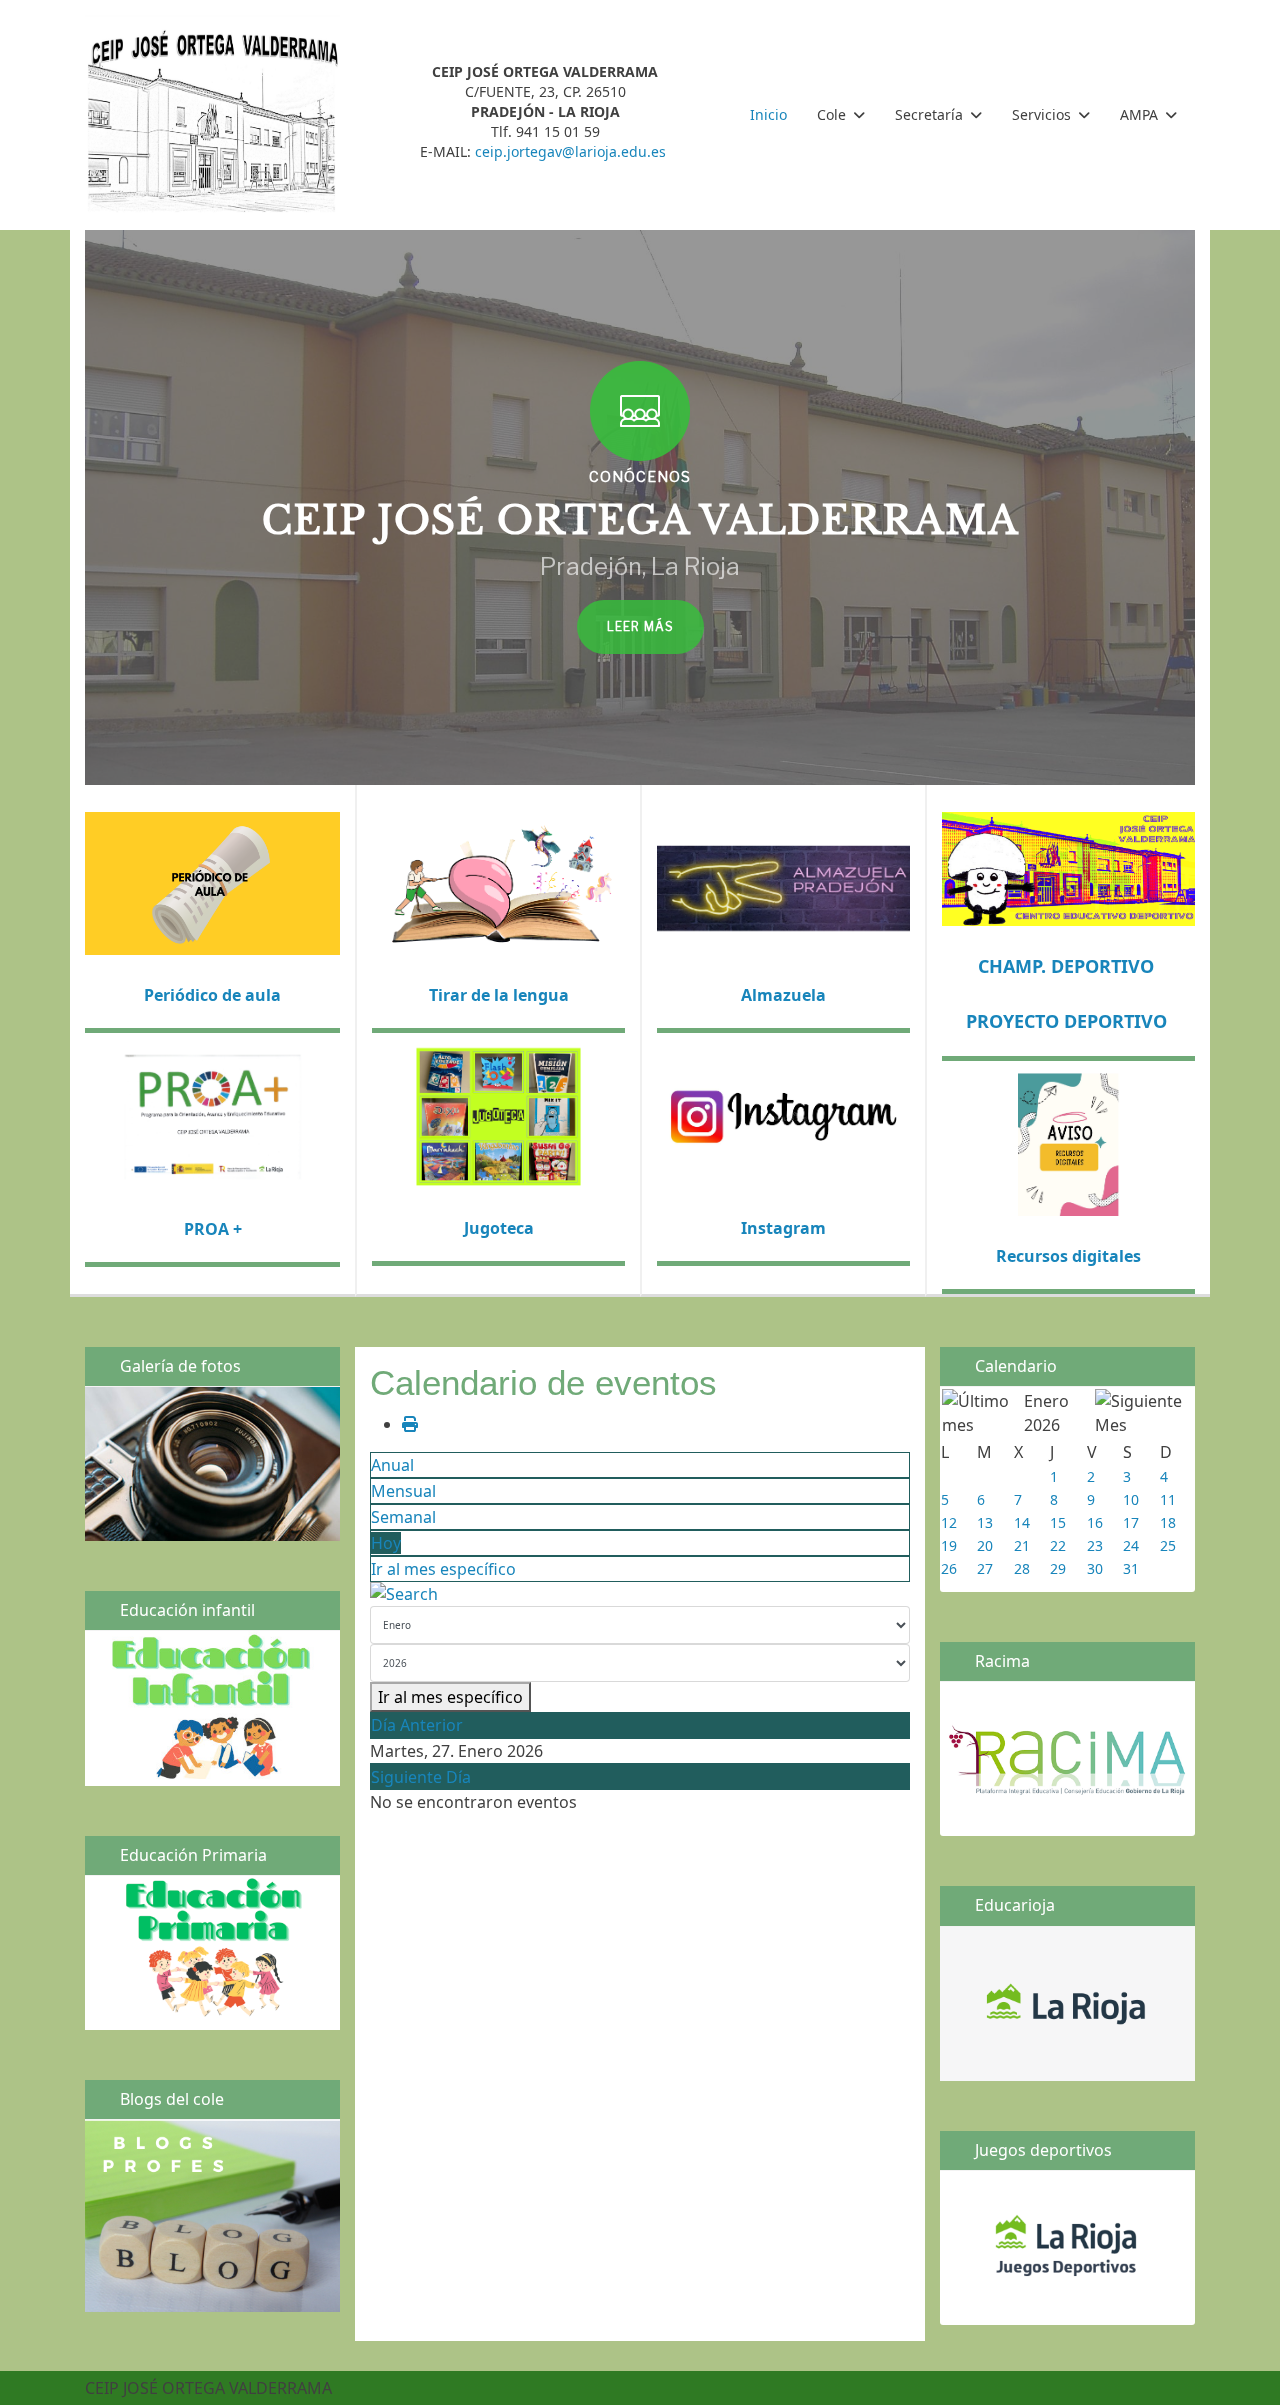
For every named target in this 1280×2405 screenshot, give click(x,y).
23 (1095, 1545)
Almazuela (783, 995)
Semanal (403, 1517)
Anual (392, 1465)
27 (985, 1568)
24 (1131, 1545)
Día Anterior (417, 1725)
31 (1131, 1568)
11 (1168, 1499)
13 (985, 1522)
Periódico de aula (212, 995)
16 (1095, 1522)
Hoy (386, 1543)
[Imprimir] (410, 1424)
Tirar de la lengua (499, 995)
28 (1022, 1568)
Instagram (783, 1228)
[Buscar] (640, 1594)
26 (949, 1568)
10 (1131, 1499)
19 (949, 1545)
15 (1058, 1522)
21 (1022, 1545)
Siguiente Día (421, 1777)
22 (1058, 1545)
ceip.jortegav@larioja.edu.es (570, 151)
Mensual (403, 1491)
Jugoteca (499, 1228)
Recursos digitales (1068, 1256)
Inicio (768, 114)
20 (985, 1545)
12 (949, 1522)
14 (1022, 1522)
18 (1168, 1522)
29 (1058, 1568)
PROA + (213, 1229)
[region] (640, 507)
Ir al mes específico (443, 1569)
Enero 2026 (1046, 1413)
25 (1168, 1545)
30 (1095, 1568)
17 (1131, 1522)
